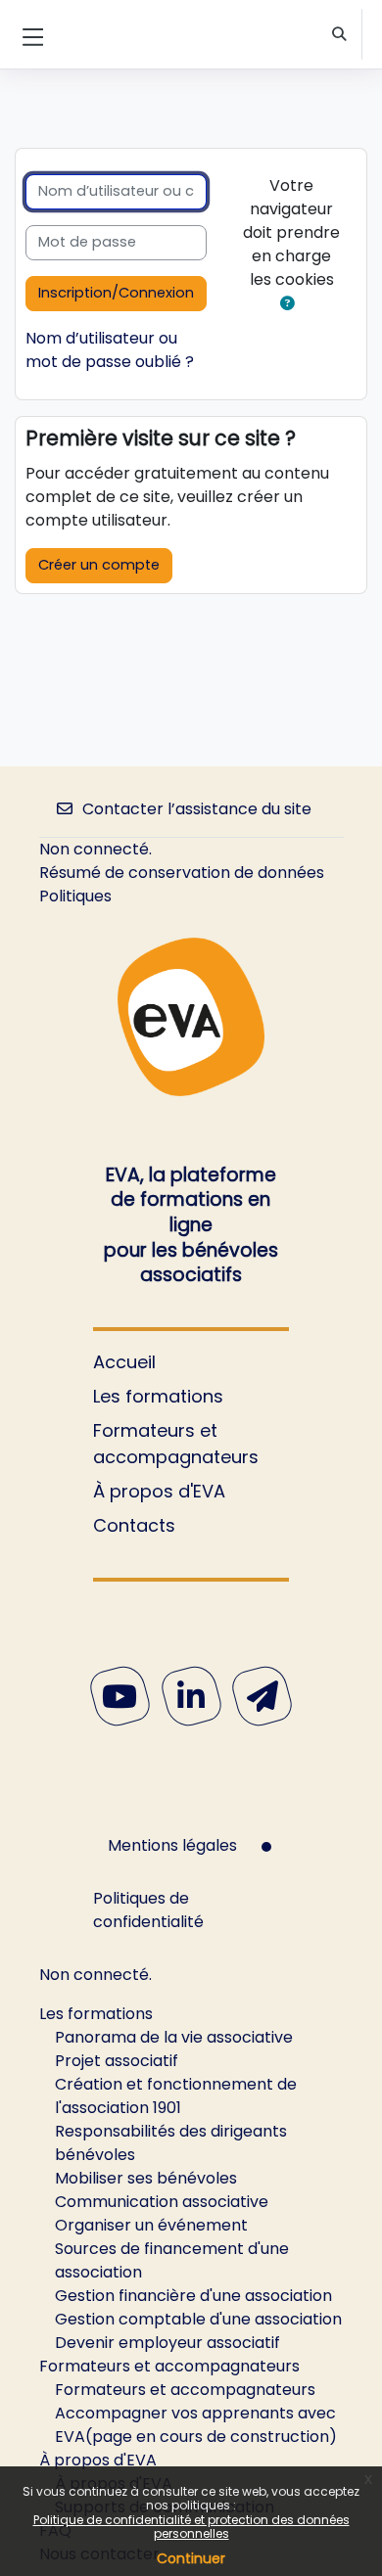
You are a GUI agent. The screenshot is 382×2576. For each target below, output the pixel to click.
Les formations (158, 1396)
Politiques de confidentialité (148, 1910)
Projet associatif (117, 2061)
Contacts (134, 1525)
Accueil (124, 1362)
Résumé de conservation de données (182, 873)
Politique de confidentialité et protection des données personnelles (191, 2527)
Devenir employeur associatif (167, 2343)
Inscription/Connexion (116, 293)
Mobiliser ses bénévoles (146, 2178)
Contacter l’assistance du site (197, 809)
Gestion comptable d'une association (198, 2319)
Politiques (75, 896)
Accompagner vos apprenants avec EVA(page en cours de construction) (196, 2425)
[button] (340, 35)
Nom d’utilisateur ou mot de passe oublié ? (110, 350)
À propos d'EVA (159, 1491)
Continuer (191, 2558)
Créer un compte (99, 565)
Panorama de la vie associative (174, 2037)
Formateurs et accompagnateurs (176, 1444)
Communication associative (162, 2202)
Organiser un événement (151, 2225)
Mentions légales (172, 1845)
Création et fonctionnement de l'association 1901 (176, 2096)
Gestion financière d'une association (193, 2296)
